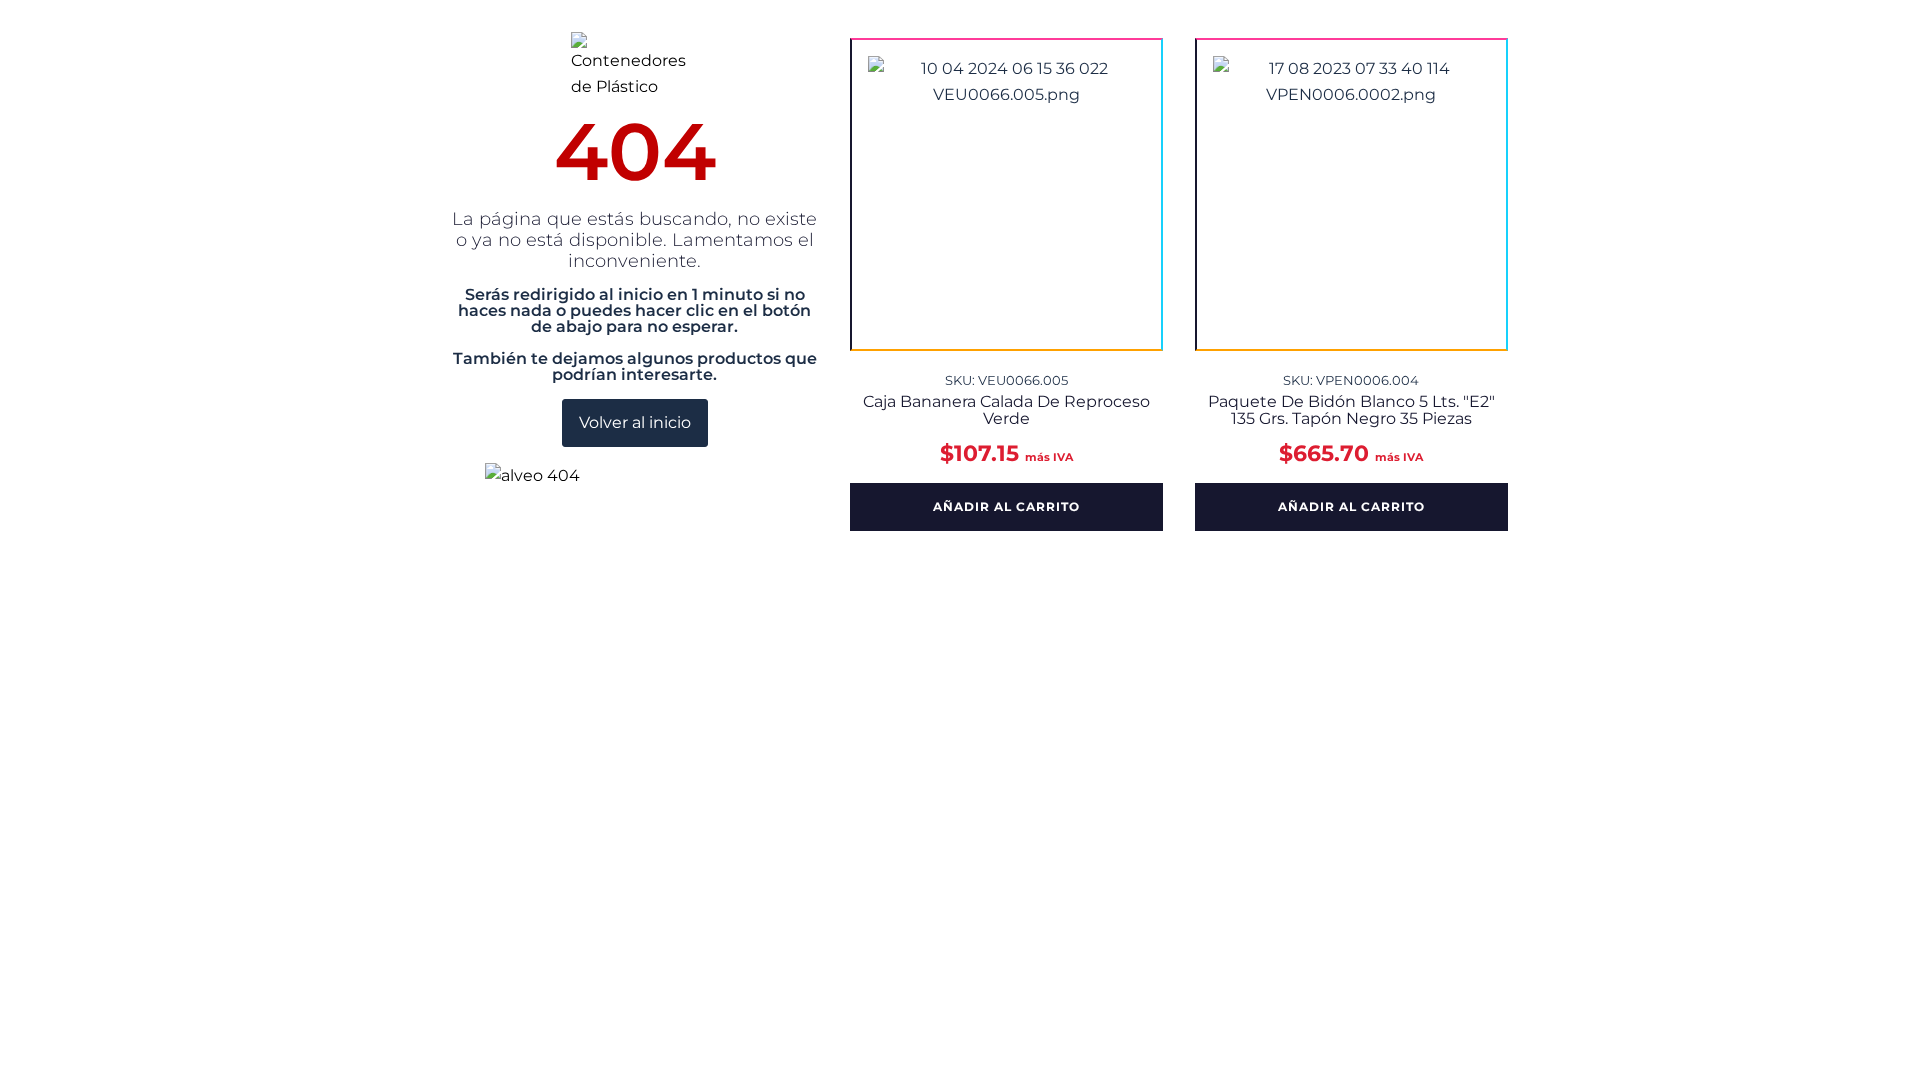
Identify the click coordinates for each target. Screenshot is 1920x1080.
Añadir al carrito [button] (1006, 506)
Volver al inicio (635, 422)
